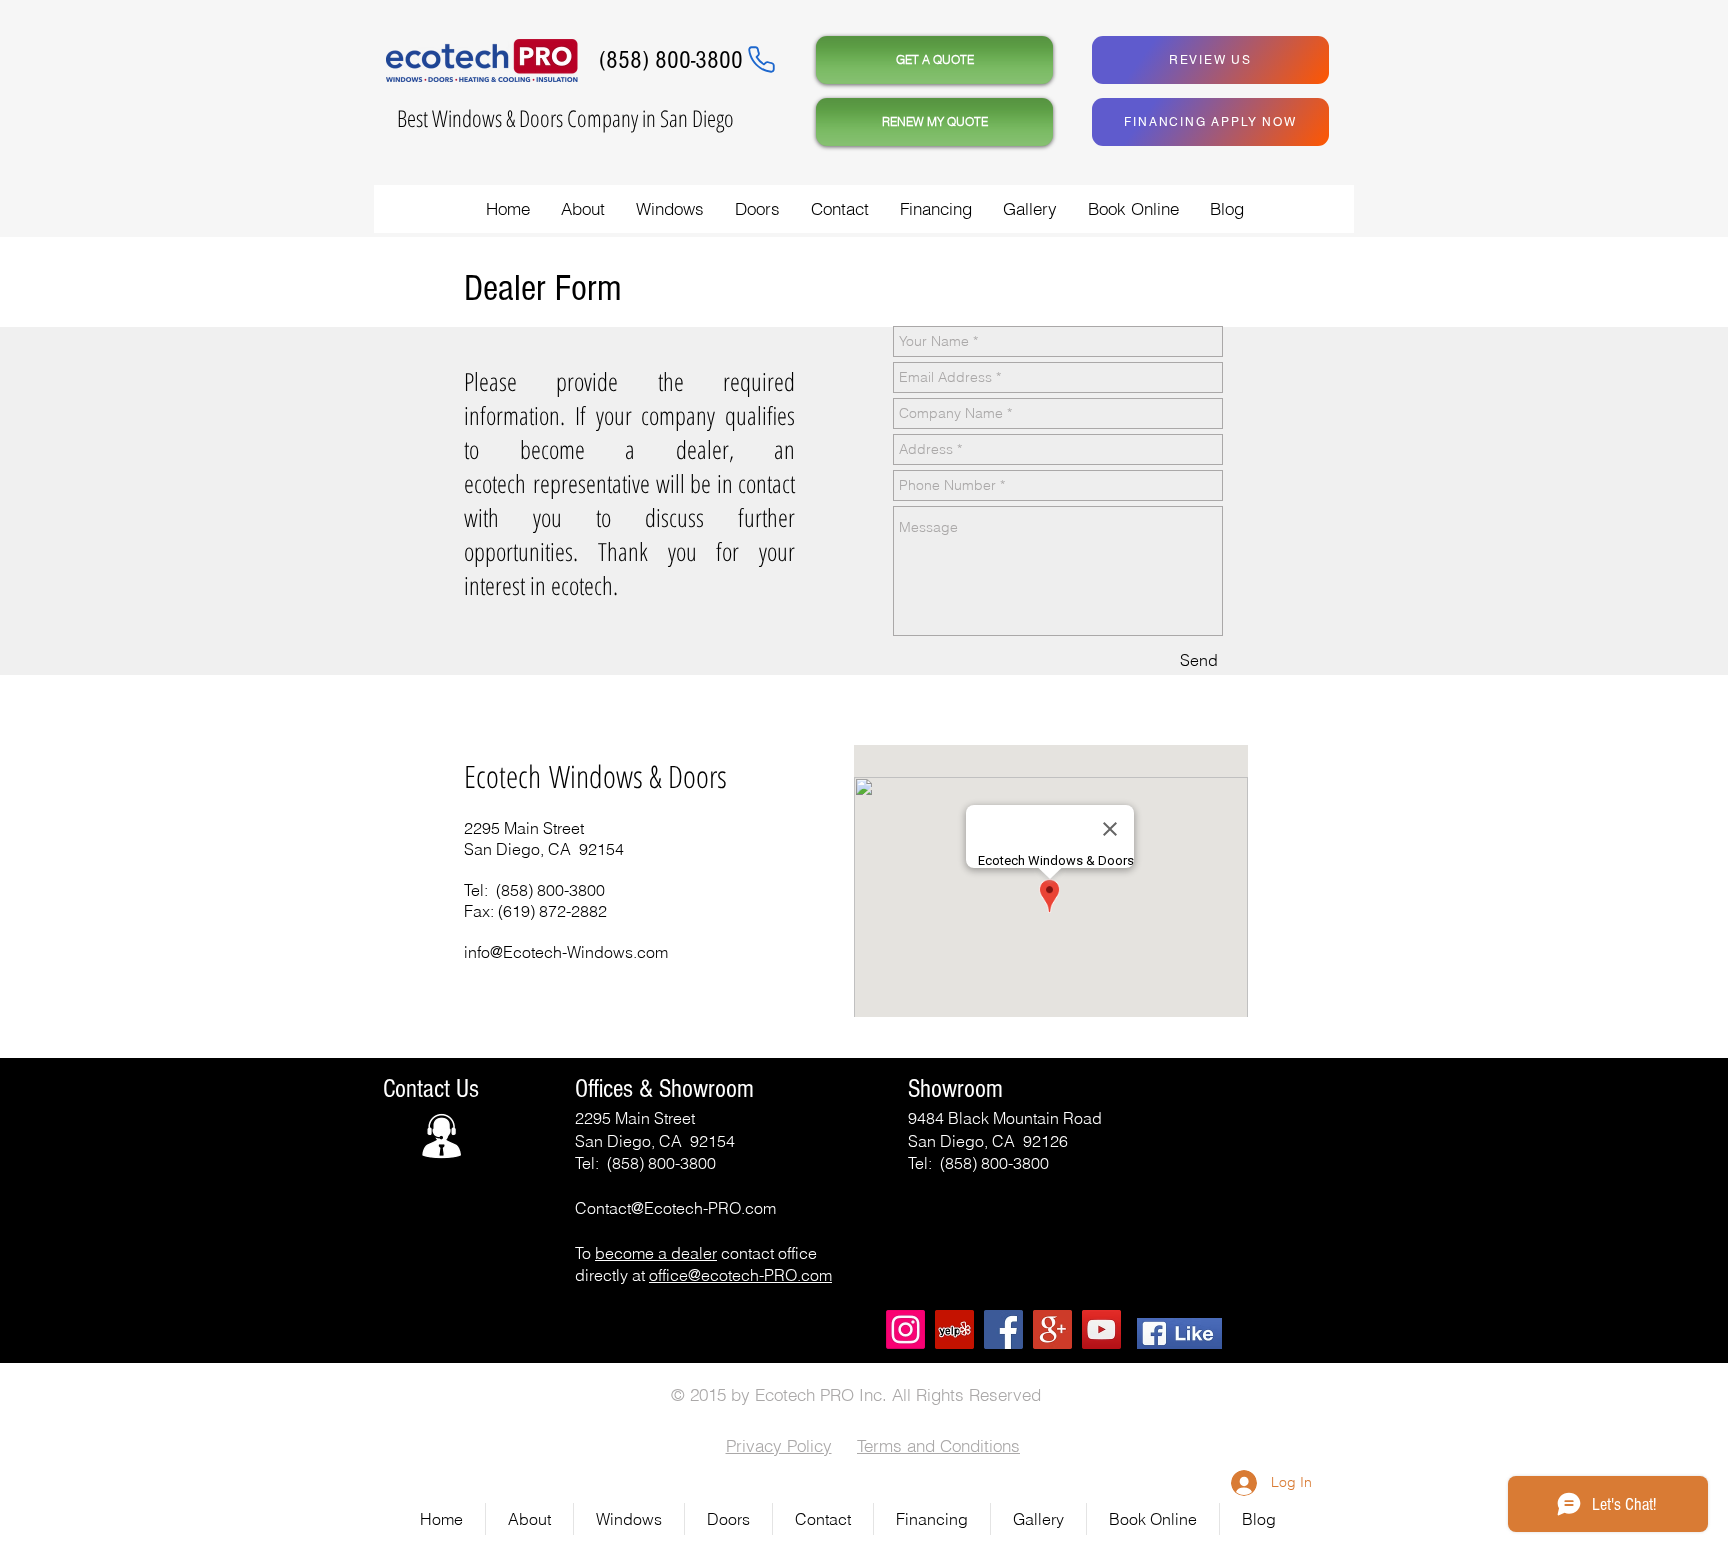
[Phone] (761, 59)
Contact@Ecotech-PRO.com (675, 1208)
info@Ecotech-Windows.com (566, 952)
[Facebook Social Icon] (1003, 1329)
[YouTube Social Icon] (1101, 1329)
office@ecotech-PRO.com (740, 1275)
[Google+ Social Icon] (1052, 1329)
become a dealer (656, 1253)
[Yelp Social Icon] (954, 1329)
